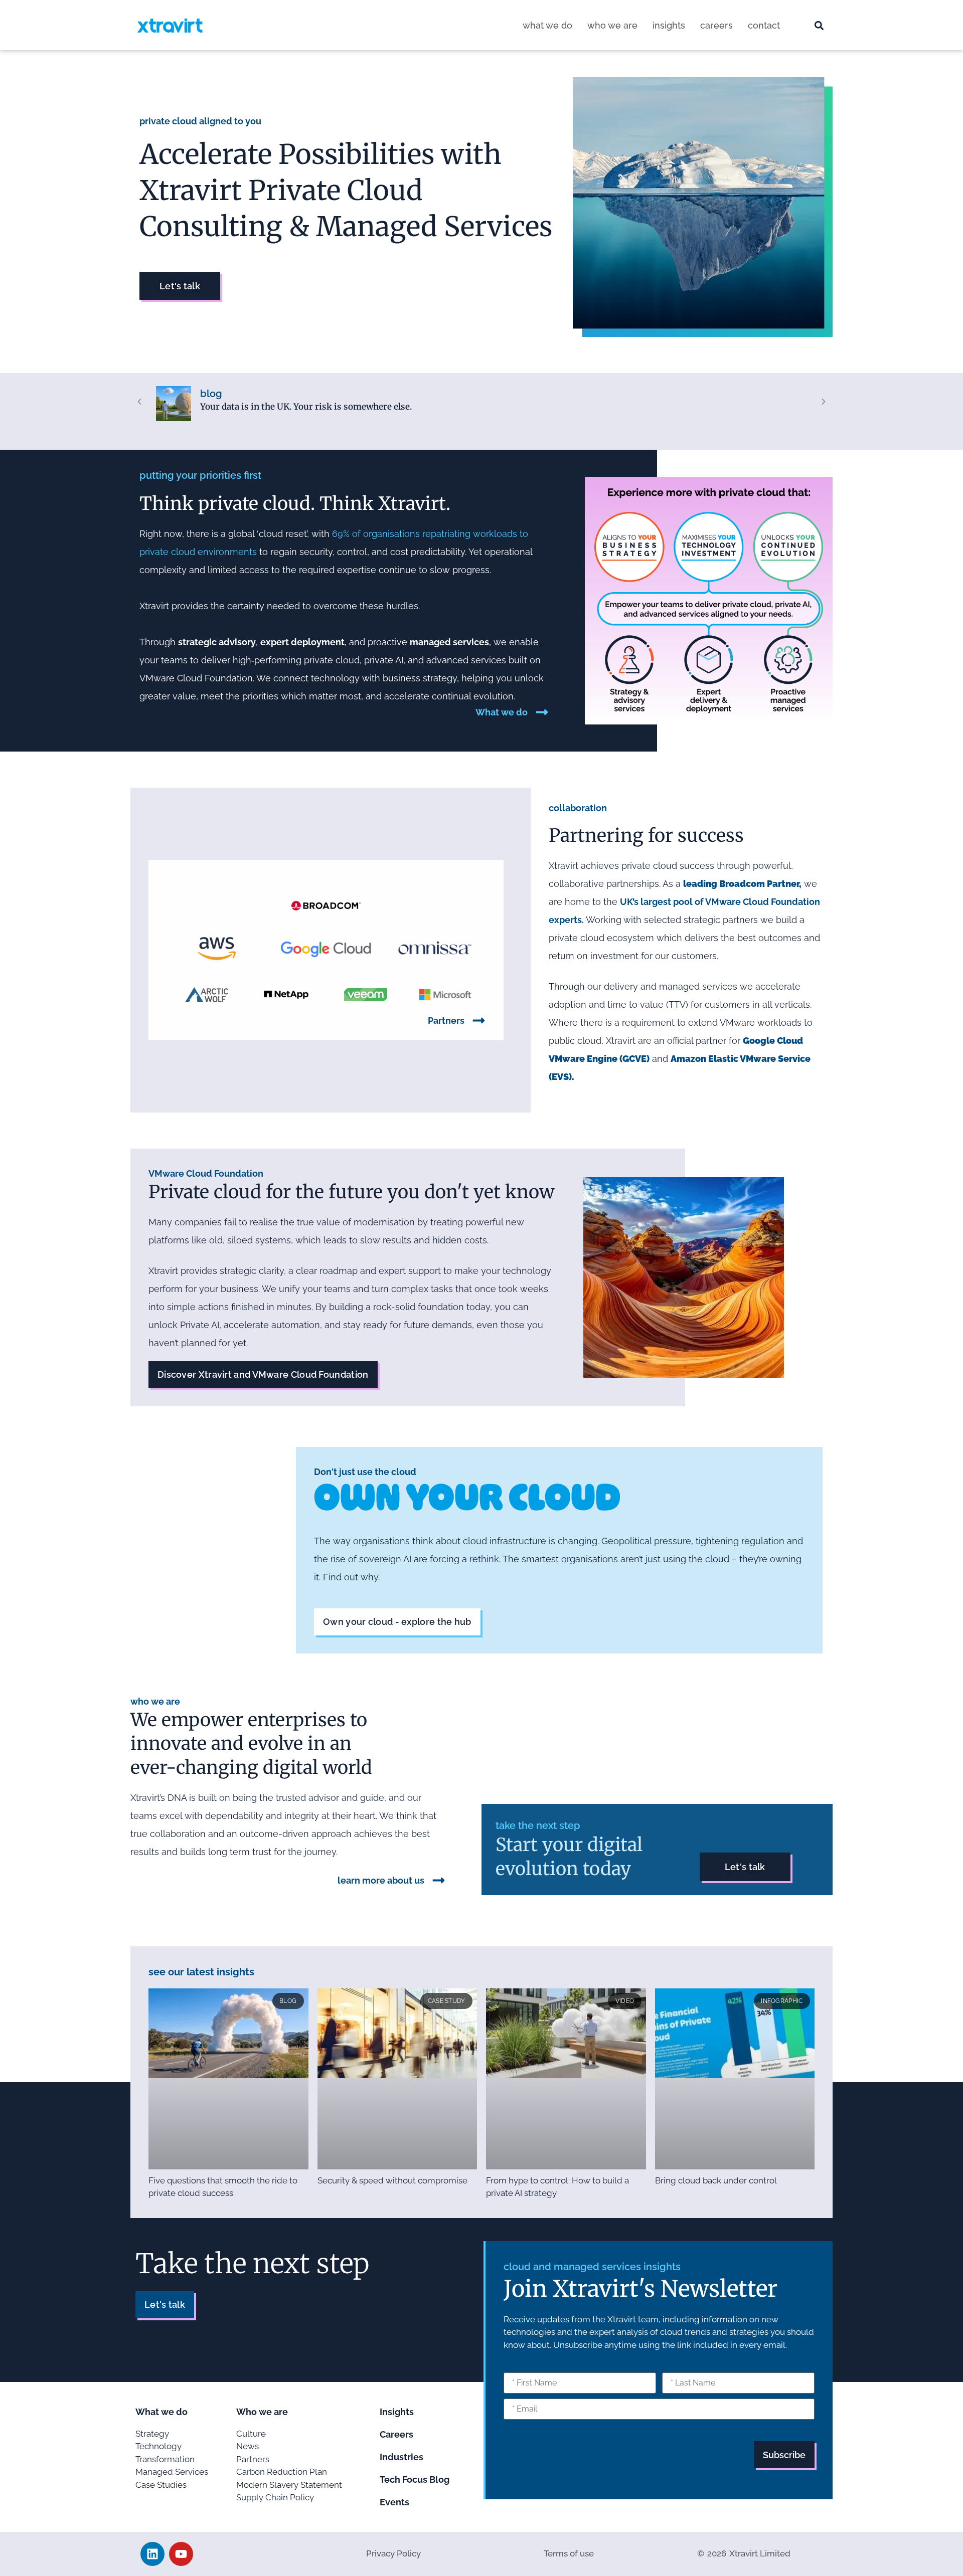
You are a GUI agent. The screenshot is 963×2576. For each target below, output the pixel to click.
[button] (819, 26)
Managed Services (172, 2472)
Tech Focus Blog (415, 2479)
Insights (669, 25)
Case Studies (161, 2485)
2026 (717, 2553)
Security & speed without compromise (392, 2180)
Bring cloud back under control (716, 2180)
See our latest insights (201, 1972)
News (248, 2446)
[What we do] (542, 712)
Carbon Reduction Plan (282, 2472)
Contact (764, 25)
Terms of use (569, 2553)
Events (394, 2502)
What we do (547, 25)
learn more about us (381, 1880)
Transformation (165, 2459)
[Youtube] (181, 2554)
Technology (158, 2446)
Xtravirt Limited (760, 2553)
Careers (716, 25)
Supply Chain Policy (275, 2497)
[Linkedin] (152, 2554)
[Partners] (479, 1021)
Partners (446, 1021)
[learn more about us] (439, 1880)
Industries (402, 2457)
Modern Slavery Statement (289, 2485)
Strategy (152, 2434)
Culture (251, 2434)
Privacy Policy (393, 2553)
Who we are (612, 25)
